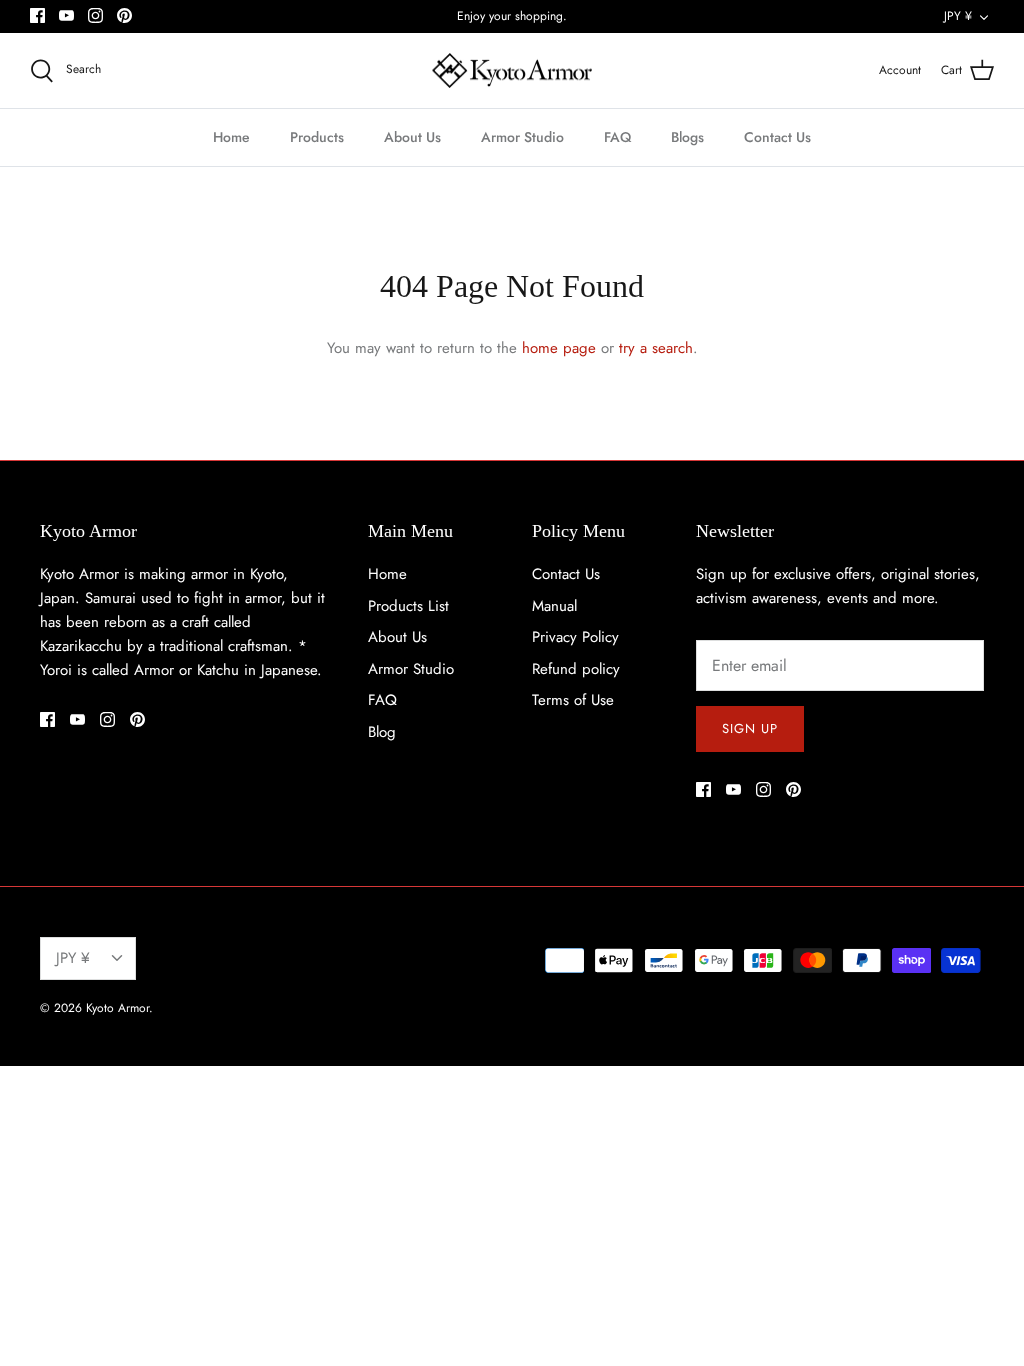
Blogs (687, 137)
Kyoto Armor (117, 1008)
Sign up (750, 728)
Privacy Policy (575, 637)
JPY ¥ (958, 16)
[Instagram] (95, 15)
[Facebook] (37, 15)
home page (559, 348)
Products (317, 137)
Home (231, 137)
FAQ (617, 137)
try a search (656, 348)
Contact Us (777, 137)
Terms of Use (573, 700)
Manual (554, 606)
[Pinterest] (124, 15)
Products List (408, 606)
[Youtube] (66, 15)
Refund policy (576, 669)
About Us (412, 137)
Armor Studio (522, 137)
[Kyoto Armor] (512, 71)
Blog (382, 732)
